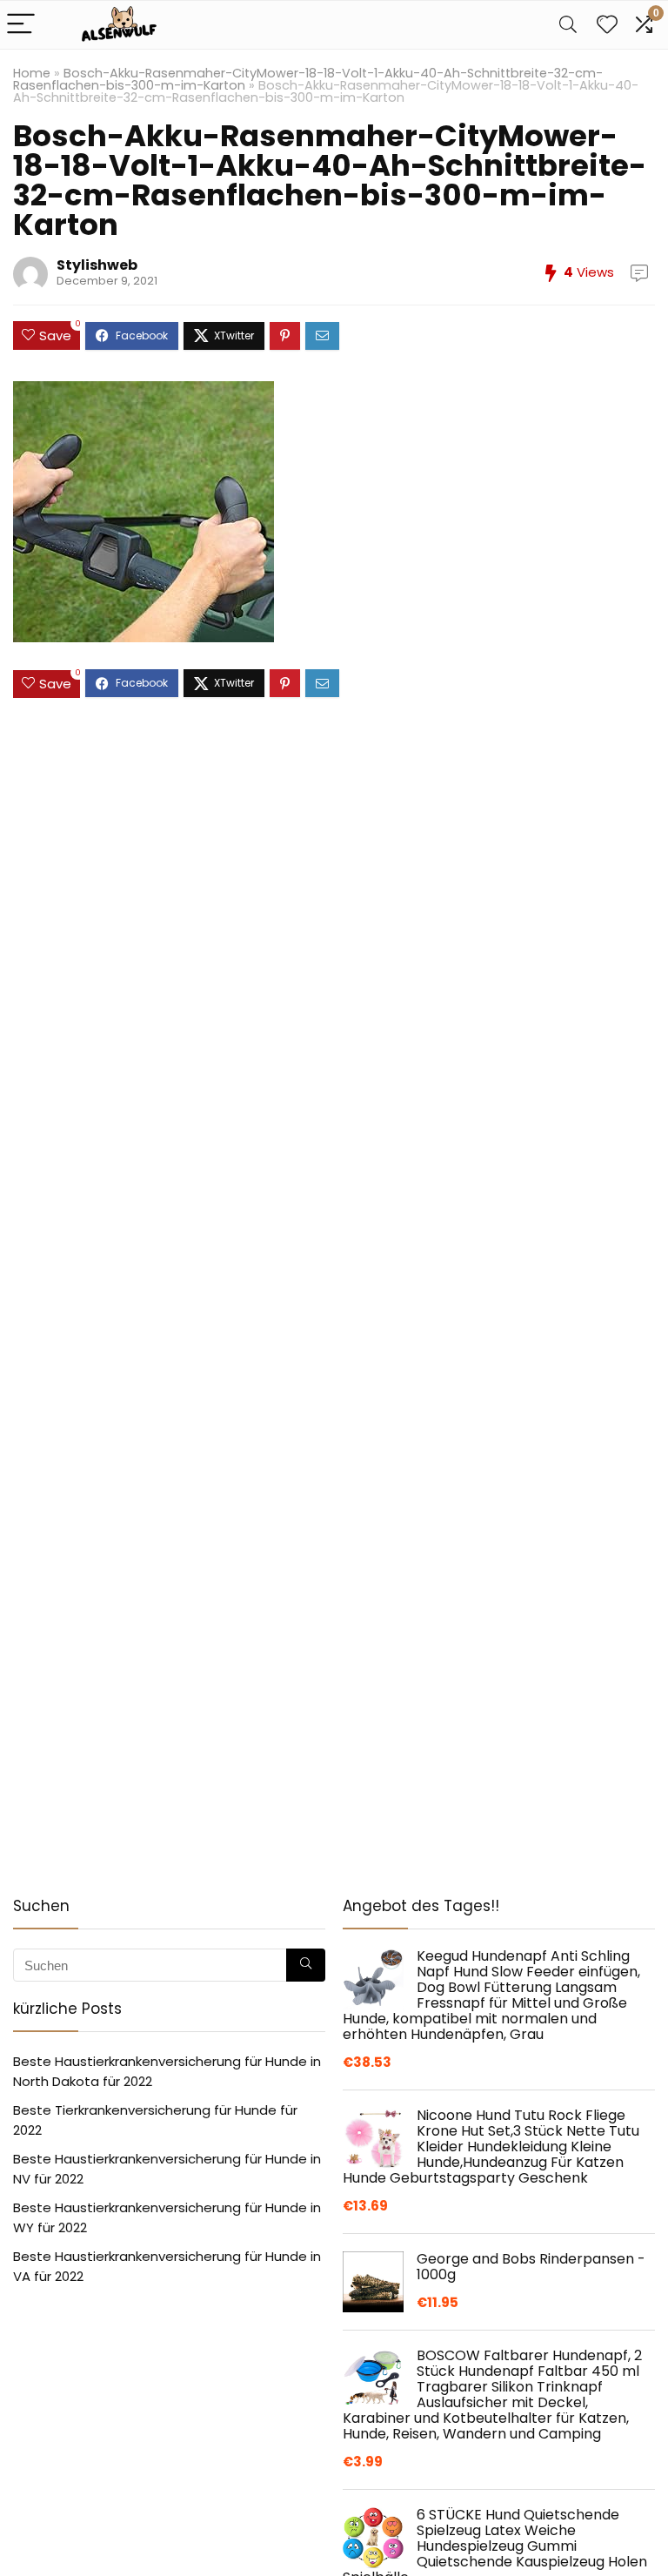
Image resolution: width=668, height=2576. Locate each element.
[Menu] (21, 25)
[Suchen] (306, 1965)
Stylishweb (97, 265)
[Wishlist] (607, 25)
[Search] (568, 25)
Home (32, 73)
